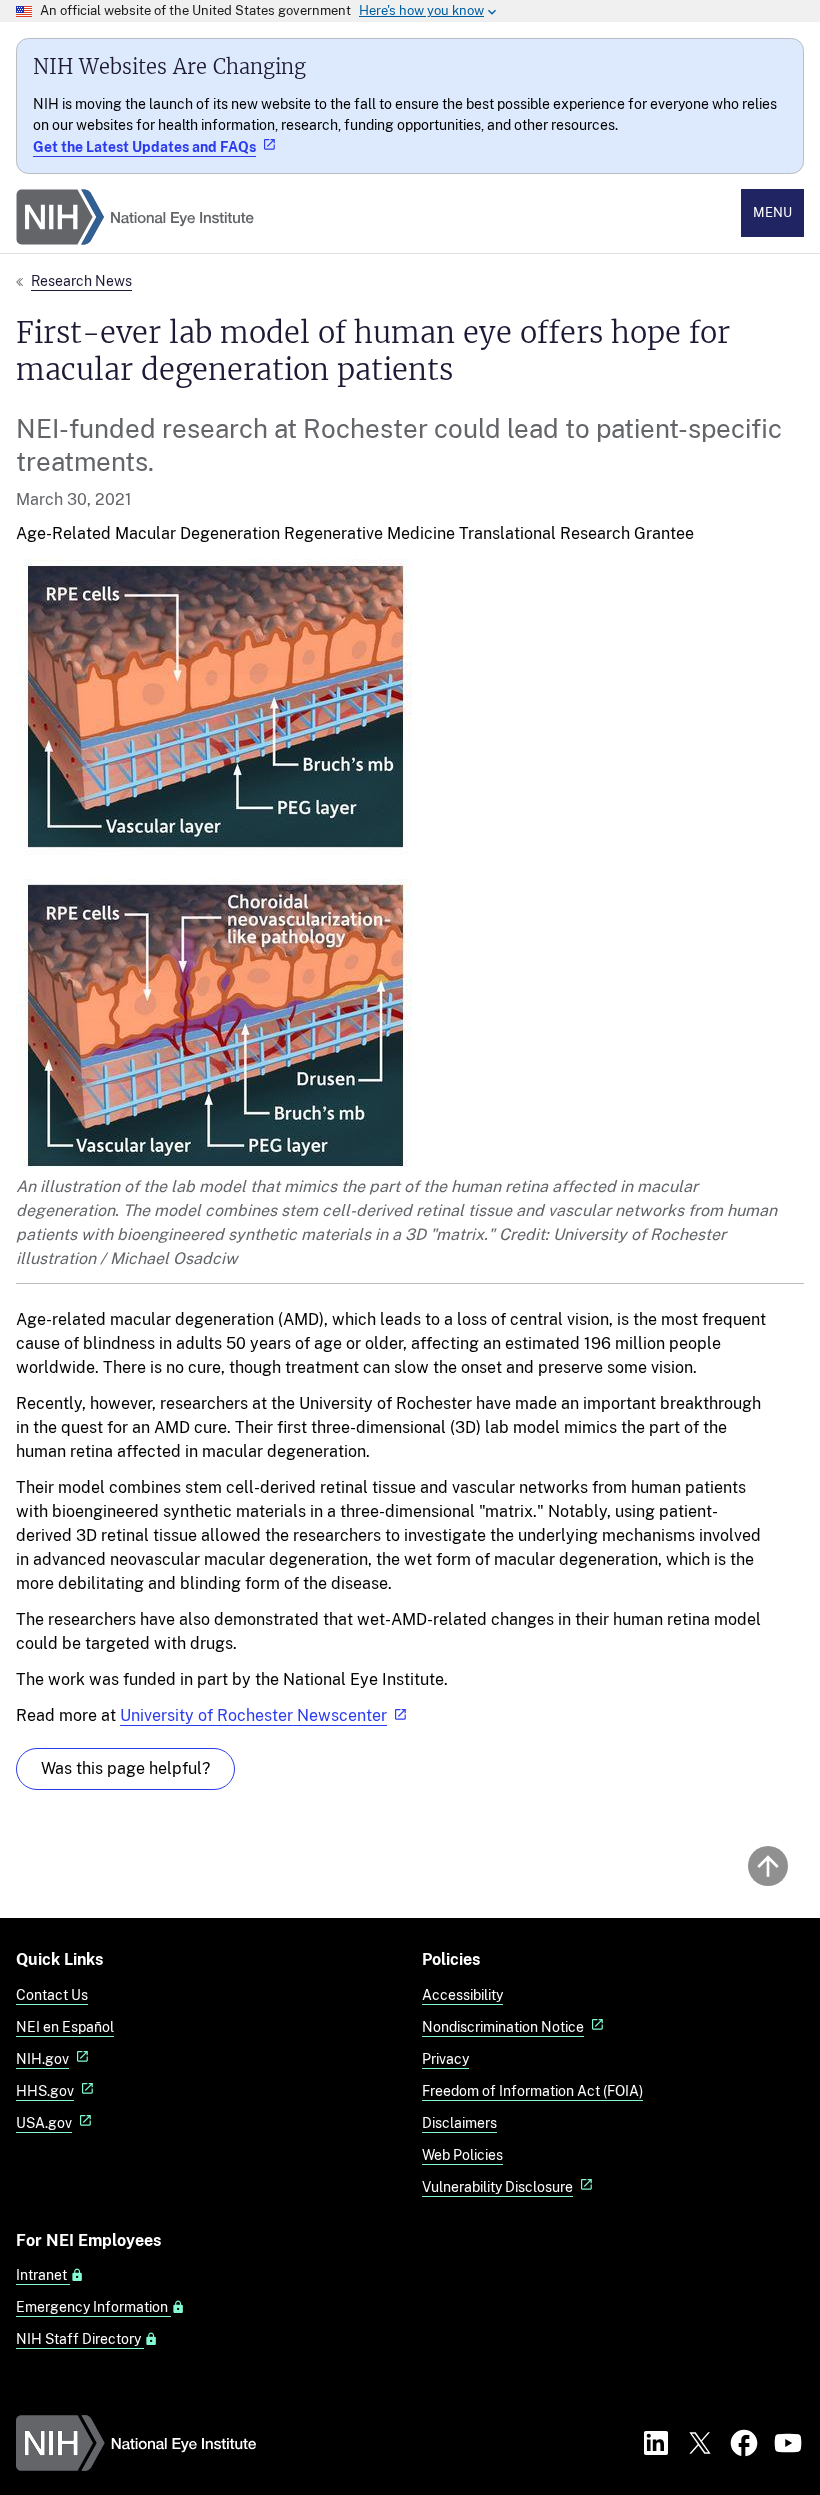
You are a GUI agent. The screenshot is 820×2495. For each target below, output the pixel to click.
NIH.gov (42, 2058)
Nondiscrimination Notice (503, 2026)
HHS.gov (45, 2090)
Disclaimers (459, 2122)
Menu (772, 212)
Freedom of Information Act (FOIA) (532, 2090)
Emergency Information (93, 2307)
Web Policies (462, 2154)
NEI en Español (65, 2026)
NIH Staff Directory (80, 2339)
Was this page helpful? (125, 1768)
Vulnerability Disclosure (497, 2186)
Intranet (43, 2275)
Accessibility (462, 1994)
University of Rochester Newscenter (253, 1715)
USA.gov (44, 2122)
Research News (81, 280)
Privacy (445, 2058)
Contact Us (52, 1994)
